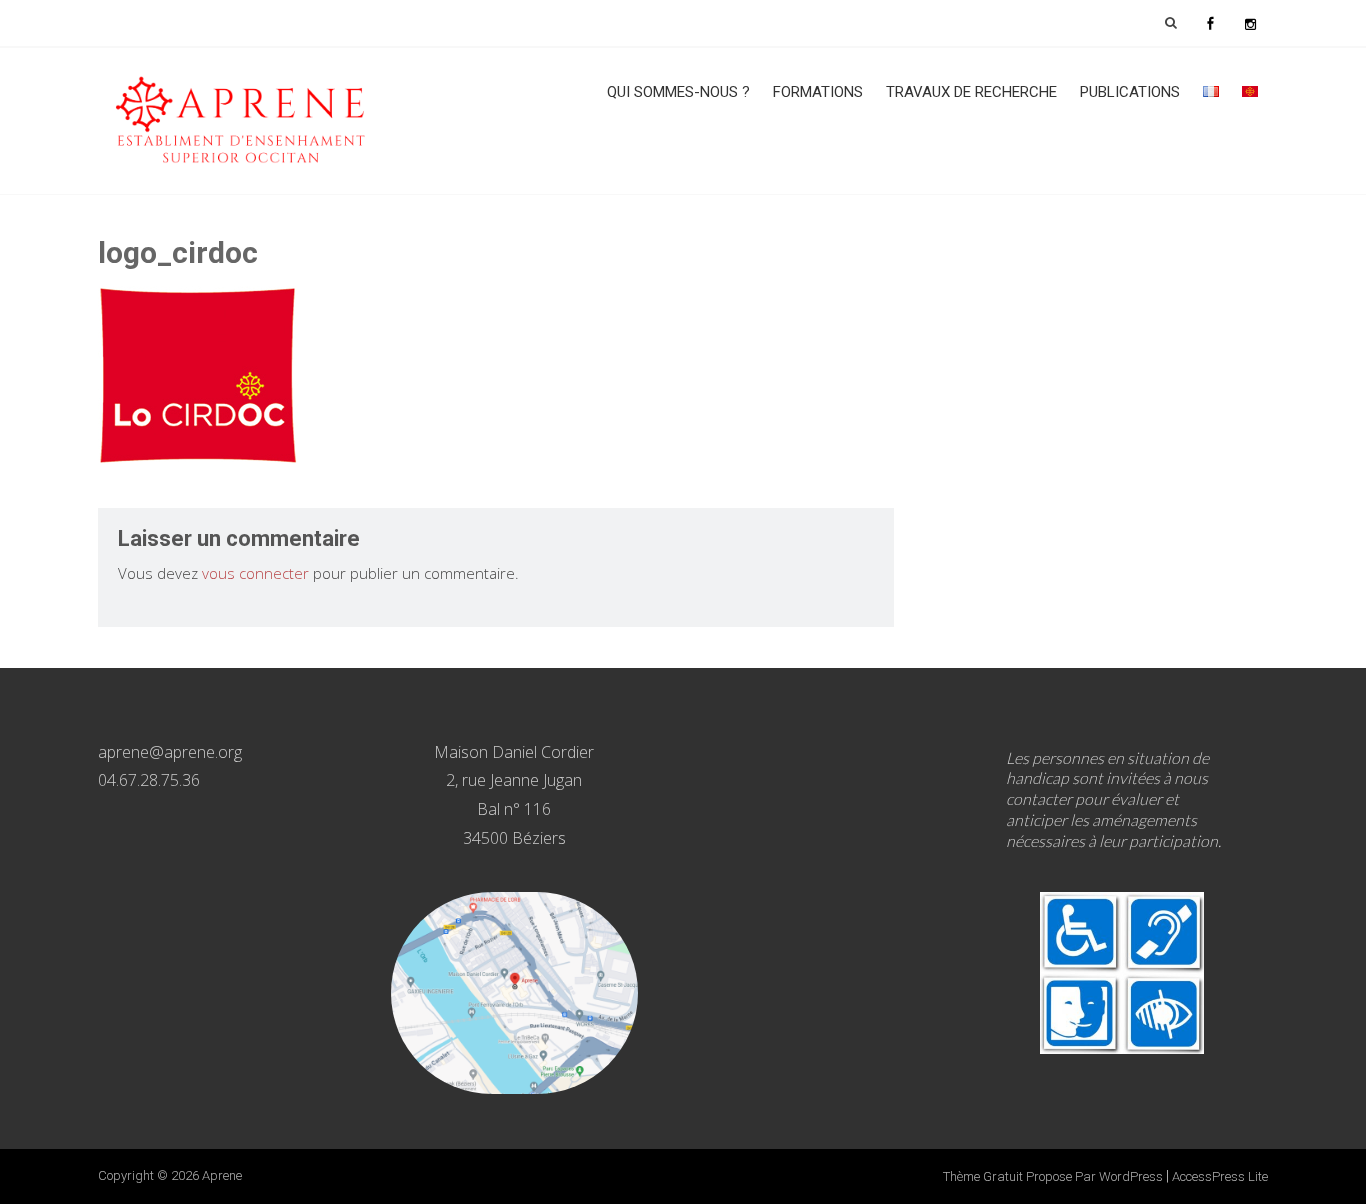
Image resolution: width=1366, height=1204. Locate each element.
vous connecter (255, 573)
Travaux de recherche (971, 92)
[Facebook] (1210, 23)
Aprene (222, 1175)
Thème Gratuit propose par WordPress (1053, 1176)
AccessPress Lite (1220, 1176)
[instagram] (1250, 23)
